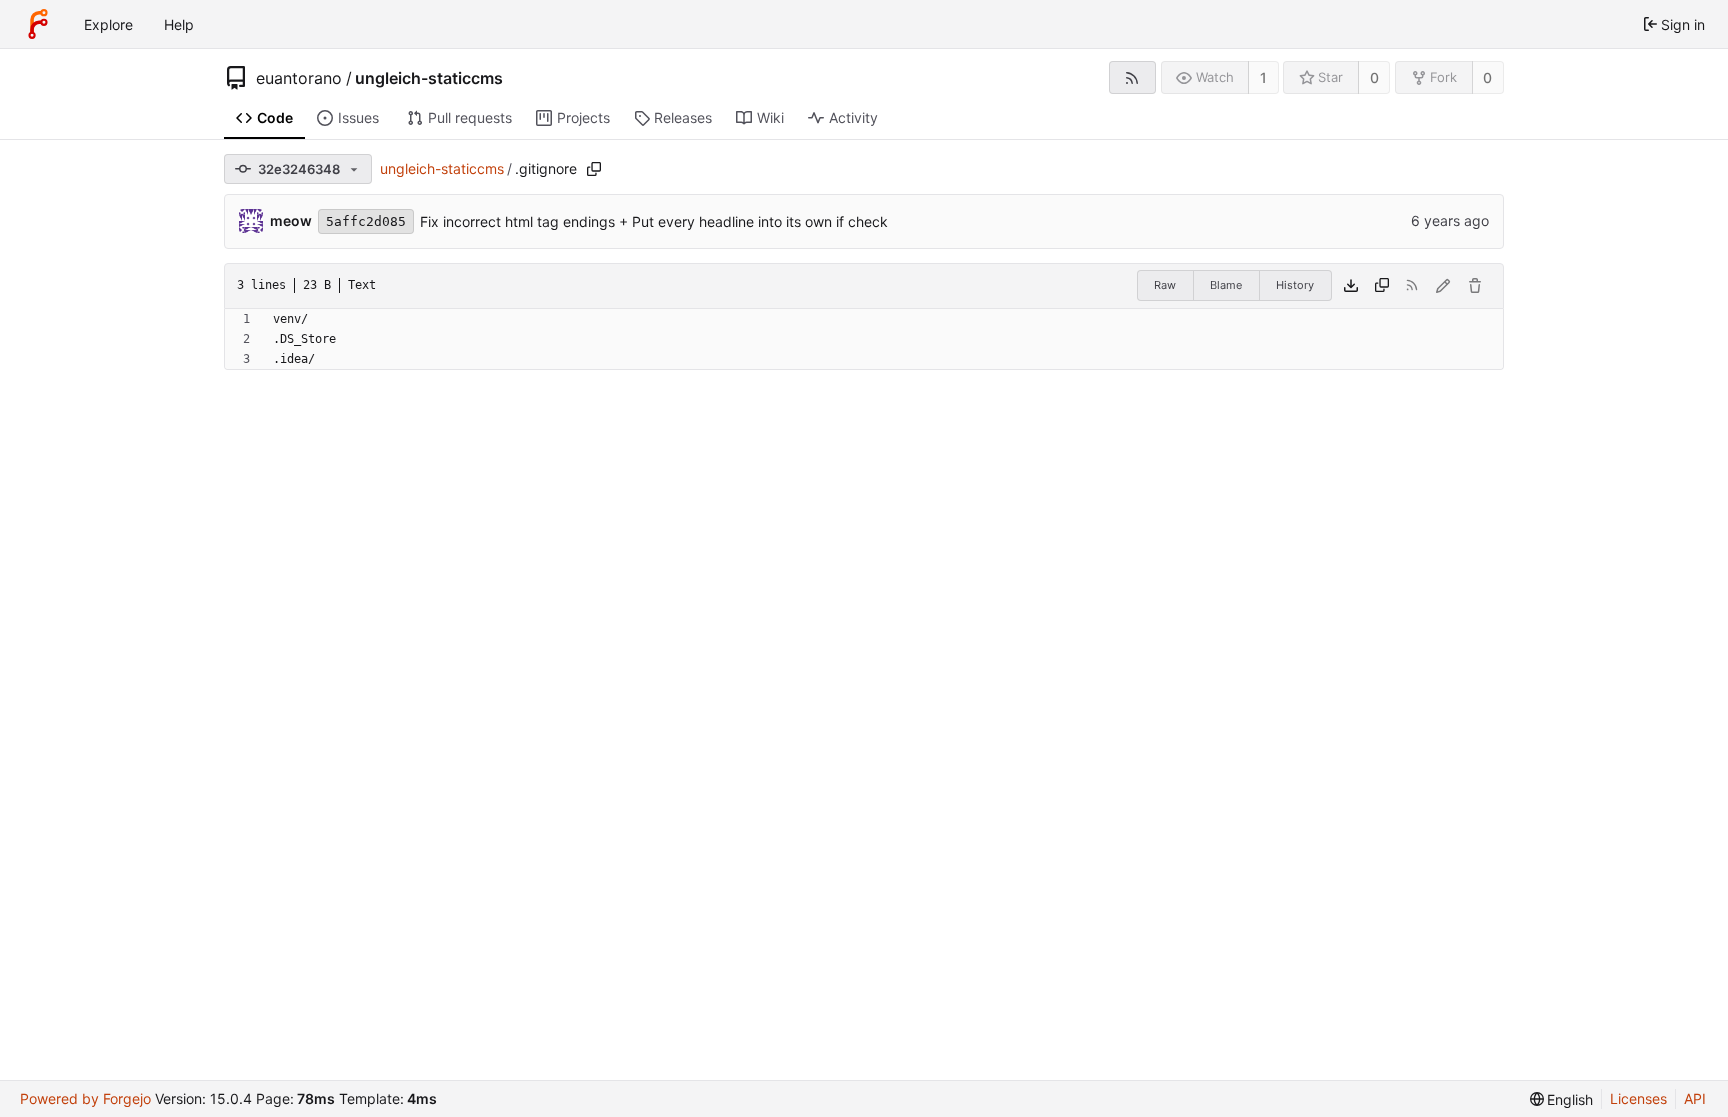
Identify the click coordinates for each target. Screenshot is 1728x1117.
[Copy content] (1382, 286)
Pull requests (470, 117)
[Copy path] (594, 169)
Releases (683, 117)
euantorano (299, 78)
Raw (1165, 285)
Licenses (1638, 1098)
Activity (853, 117)
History (1295, 285)
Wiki (770, 117)
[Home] (38, 24)
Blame (1226, 285)
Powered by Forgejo (85, 1098)
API (1695, 1098)
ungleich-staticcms (429, 78)
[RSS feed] (1132, 77)
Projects (583, 117)
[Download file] (1351, 286)
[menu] (1562, 1099)
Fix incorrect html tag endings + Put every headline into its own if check (654, 221)
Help (179, 24)
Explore (108, 24)
